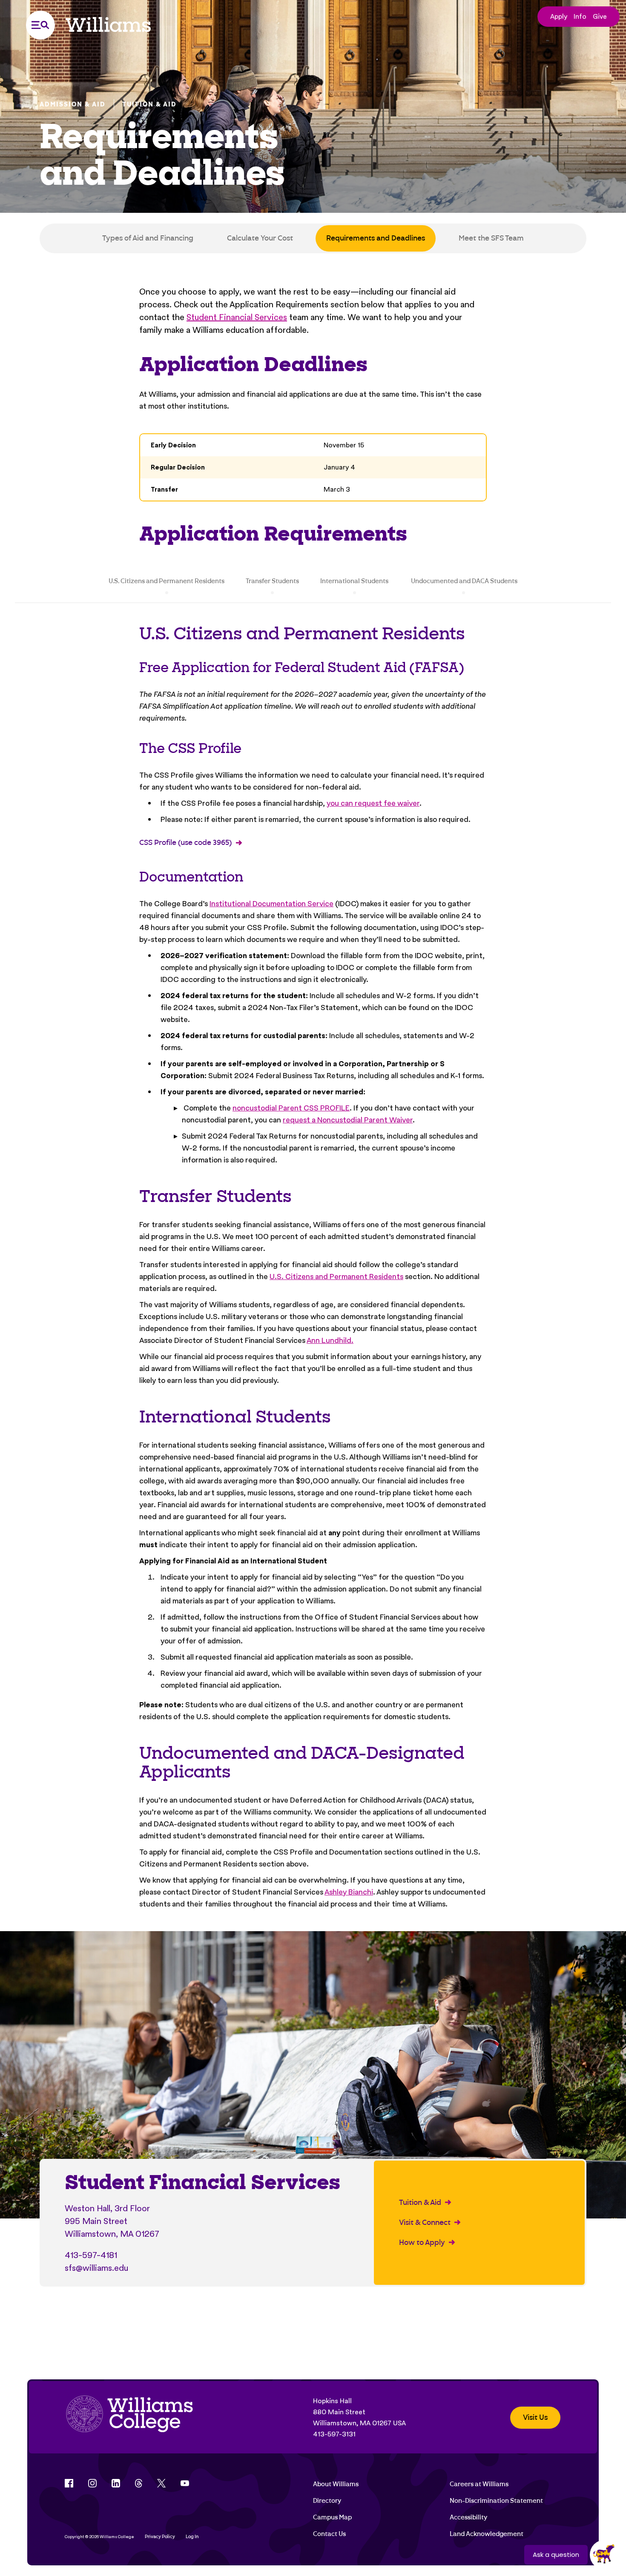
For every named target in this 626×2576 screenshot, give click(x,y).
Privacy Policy (160, 2537)
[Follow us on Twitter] (161, 2483)
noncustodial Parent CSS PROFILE (291, 1108)
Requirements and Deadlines (376, 238)
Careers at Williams (479, 2484)
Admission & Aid (73, 104)
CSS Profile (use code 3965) (185, 843)
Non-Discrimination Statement (496, 2501)
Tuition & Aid (149, 104)
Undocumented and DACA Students (464, 581)
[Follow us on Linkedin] (116, 2483)
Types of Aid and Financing (148, 238)
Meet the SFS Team (491, 238)
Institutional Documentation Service (271, 903)
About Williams (336, 2484)
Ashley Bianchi (349, 1892)
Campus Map (332, 2517)
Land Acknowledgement (487, 2534)
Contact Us (329, 2534)
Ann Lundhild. (330, 1340)
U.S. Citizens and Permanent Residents (167, 581)
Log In (192, 2537)
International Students (354, 581)
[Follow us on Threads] (139, 2483)
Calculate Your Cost (260, 238)
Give (600, 16)
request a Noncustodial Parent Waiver (348, 1120)
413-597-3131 (334, 2434)
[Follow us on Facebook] (69, 2483)
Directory (327, 2501)
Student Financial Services (237, 317)
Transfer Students (272, 581)
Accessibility (468, 2517)
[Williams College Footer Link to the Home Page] (129, 2418)
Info (580, 16)
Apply (559, 16)
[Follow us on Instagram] (92, 2483)
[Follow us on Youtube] (185, 2483)
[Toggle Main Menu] (40, 25)
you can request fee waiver (373, 803)
